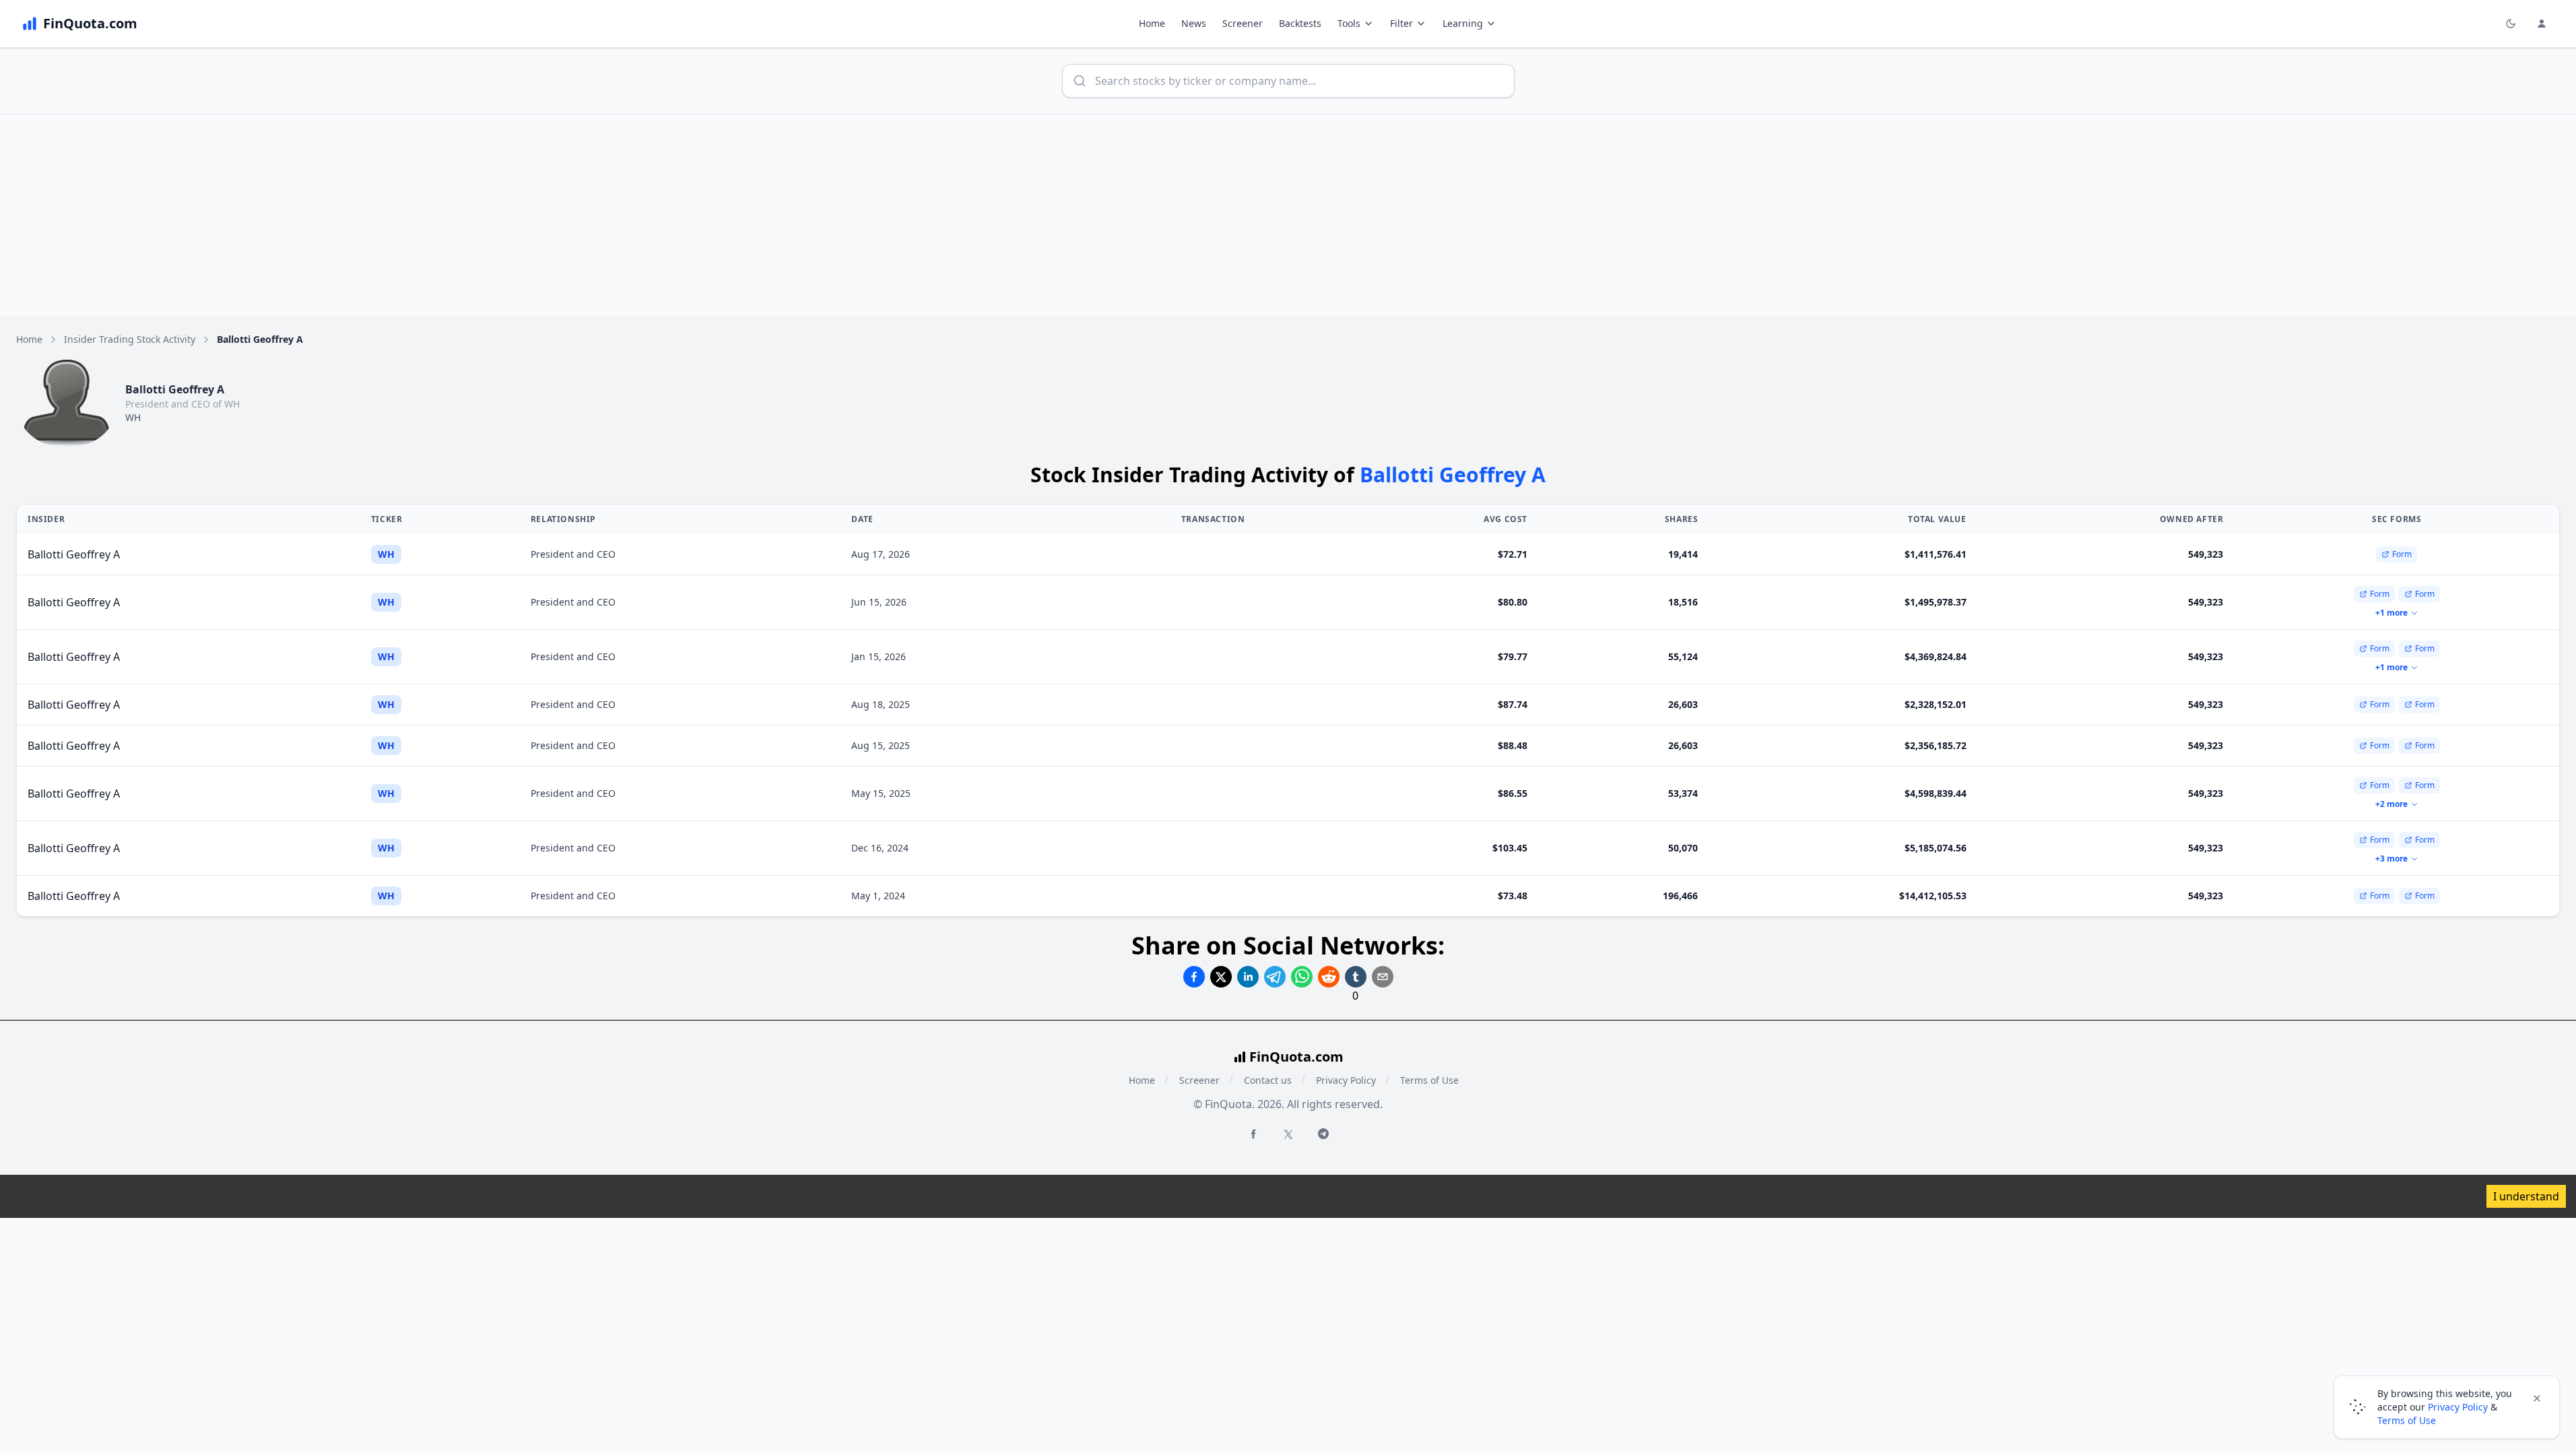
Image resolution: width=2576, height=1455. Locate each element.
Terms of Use (1429, 1080)
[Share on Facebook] (1194, 977)
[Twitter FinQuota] (1288, 1134)
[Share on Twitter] (1221, 977)
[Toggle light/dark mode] (2511, 24)
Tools (1349, 23)
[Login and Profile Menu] (2542, 24)
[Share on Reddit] (1329, 977)
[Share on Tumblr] (1356, 977)
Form (2402, 554)
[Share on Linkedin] (1248, 977)
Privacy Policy (1346, 1080)
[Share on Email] (1383, 977)
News (1194, 23)
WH (133, 417)
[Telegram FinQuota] (1323, 1134)
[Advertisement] (1288, 216)
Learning (1463, 23)
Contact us (1268, 1080)
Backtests (1300, 23)
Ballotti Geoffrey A (74, 554)
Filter (1401, 23)
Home (1152, 23)
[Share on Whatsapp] (1302, 977)
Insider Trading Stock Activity (130, 339)
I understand (2526, 1196)
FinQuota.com (1296, 1057)
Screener (1243, 23)
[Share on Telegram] (1275, 977)
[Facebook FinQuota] (1253, 1134)
